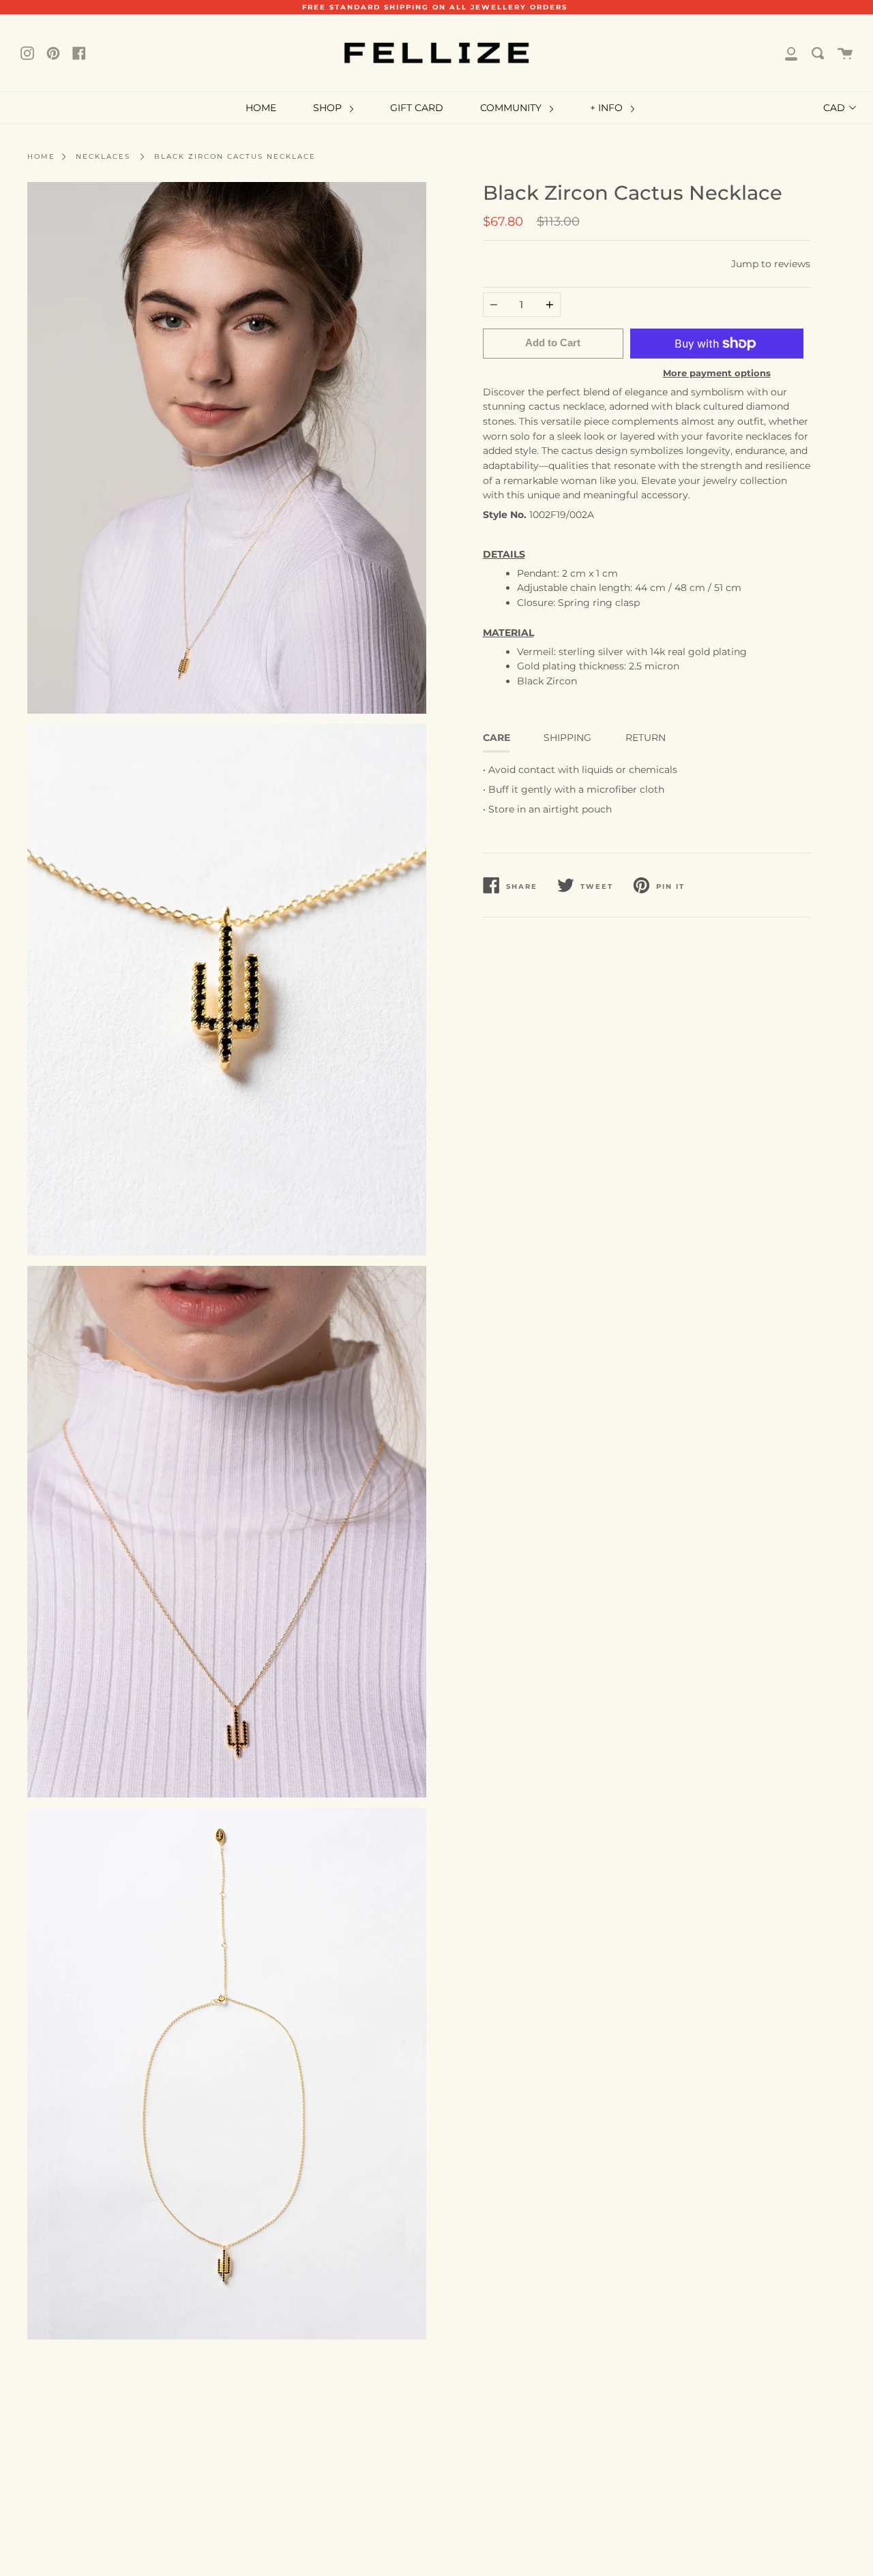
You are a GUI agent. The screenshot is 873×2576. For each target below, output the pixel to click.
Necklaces (103, 156)
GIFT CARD (417, 108)
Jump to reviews (771, 264)
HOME (261, 108)
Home (41, 156)
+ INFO (608, 108)
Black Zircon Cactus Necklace (235, 156)
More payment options (717, 373)
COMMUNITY (512, 108)
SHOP (329, 108)
